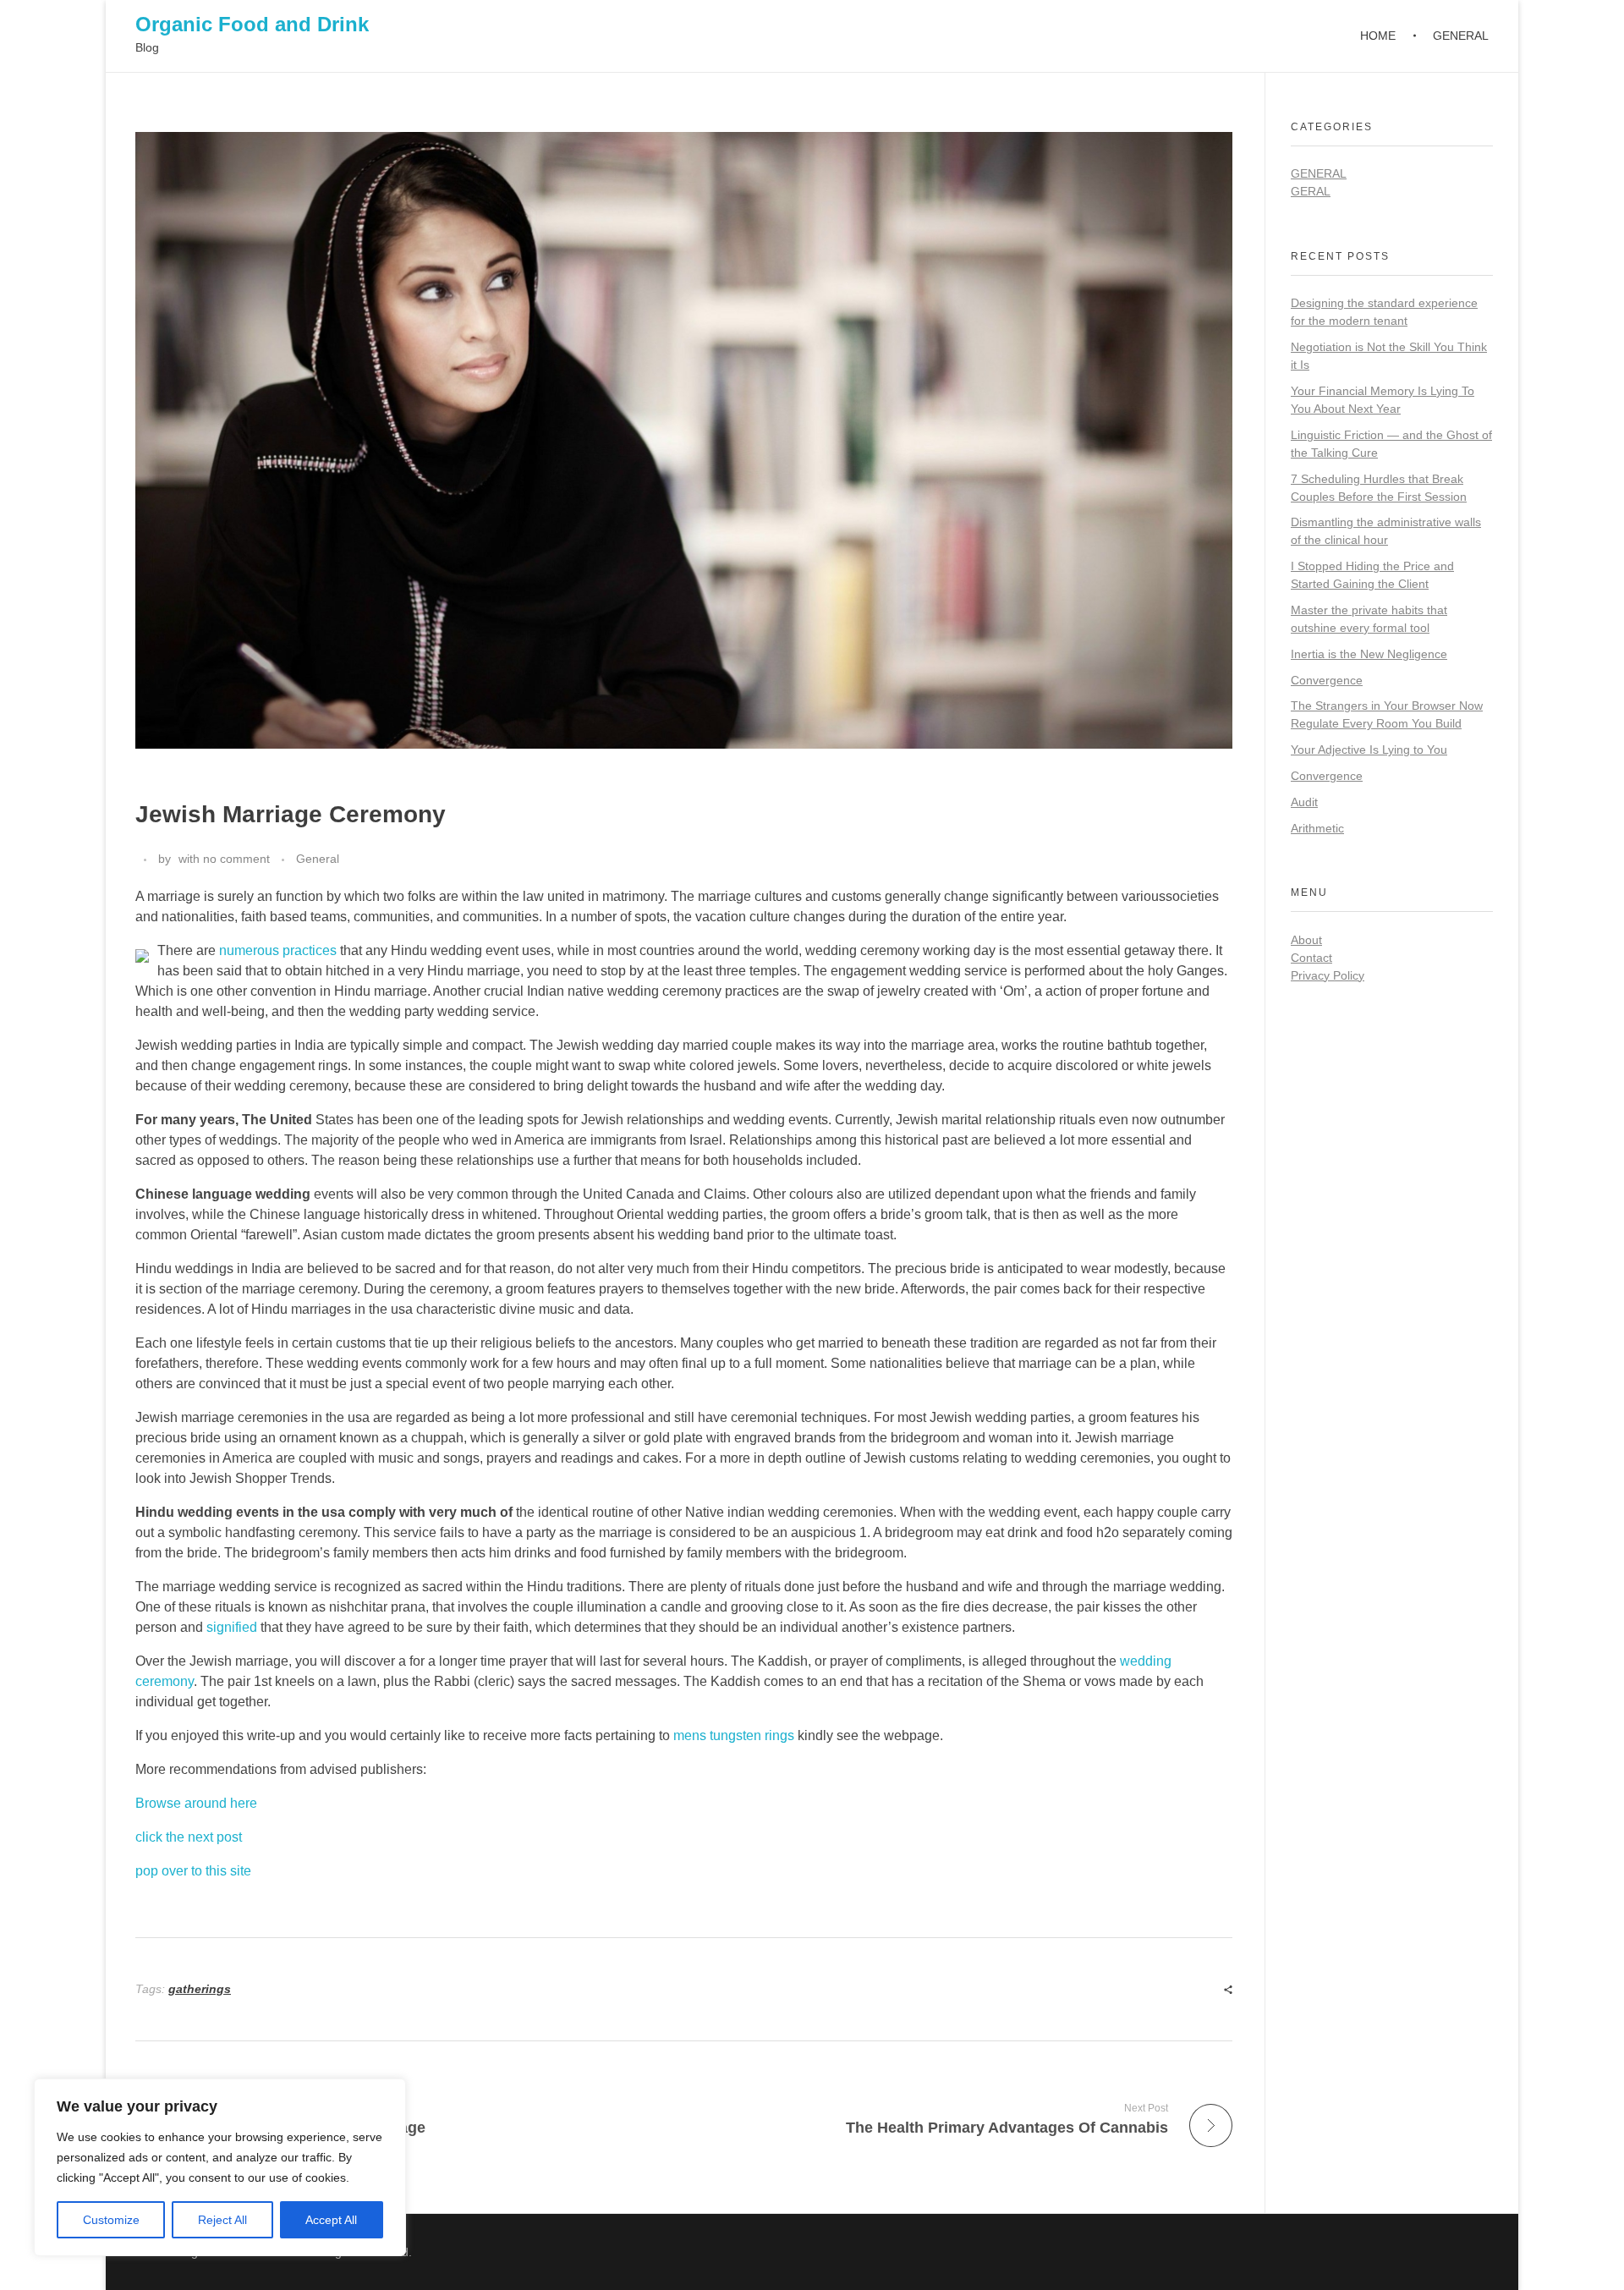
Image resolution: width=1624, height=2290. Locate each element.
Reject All (222, 2220)
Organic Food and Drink (252, 24)
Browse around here (196, 1803)
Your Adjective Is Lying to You (1369, 750)
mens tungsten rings (734, 1735)
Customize (111, 2220)
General (318, 859)
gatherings (200, 1989)
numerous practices (278, 950)
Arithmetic (1317, 828)
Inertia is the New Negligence (1369, 654)
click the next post (189, 1837)
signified (232, 1627)
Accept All (331, 2220)
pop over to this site (193, 1871)
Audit (1304, 802)
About (1306, 940)
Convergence (1327, 680)
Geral (1311, 191)
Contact (1311, 958)
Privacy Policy (1328, 975)
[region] (220, 2167)
